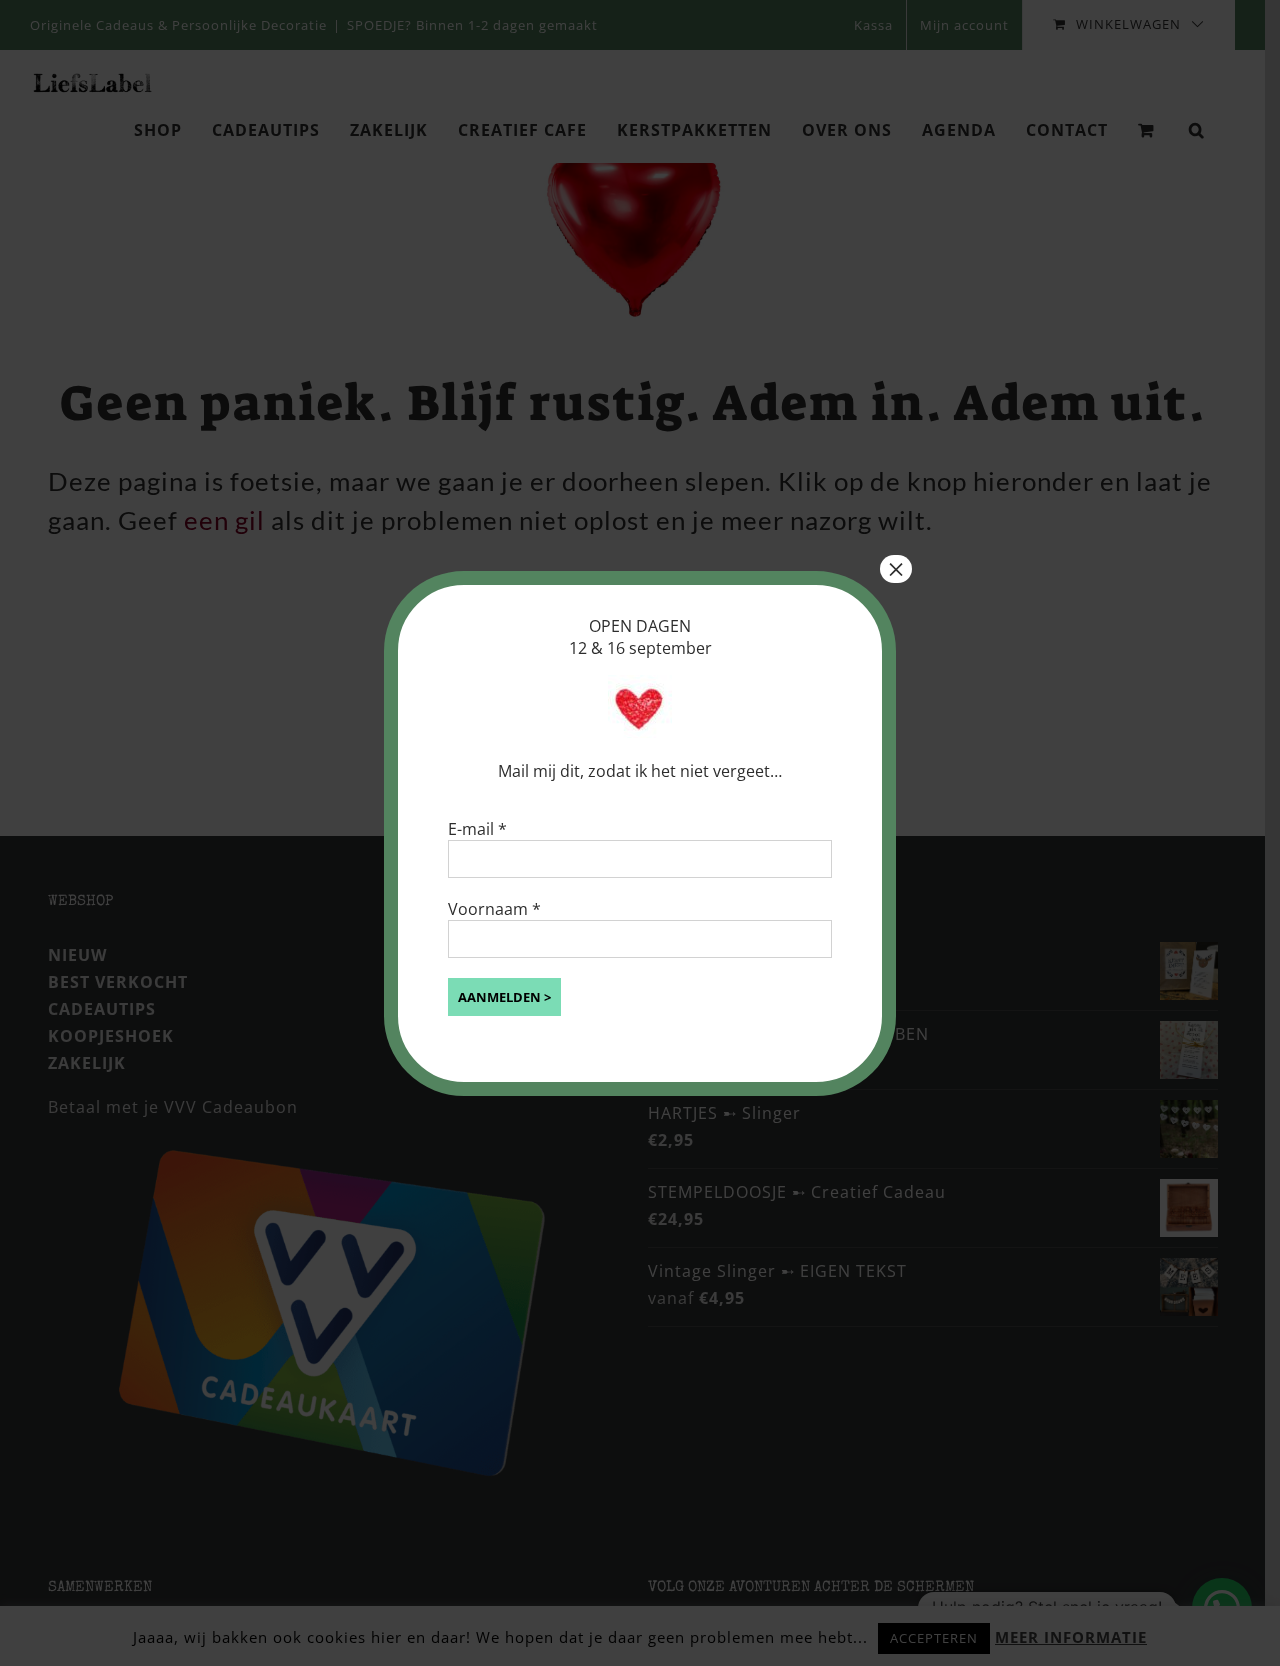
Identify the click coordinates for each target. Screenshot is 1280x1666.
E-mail (477, 829)
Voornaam (494, 909)
